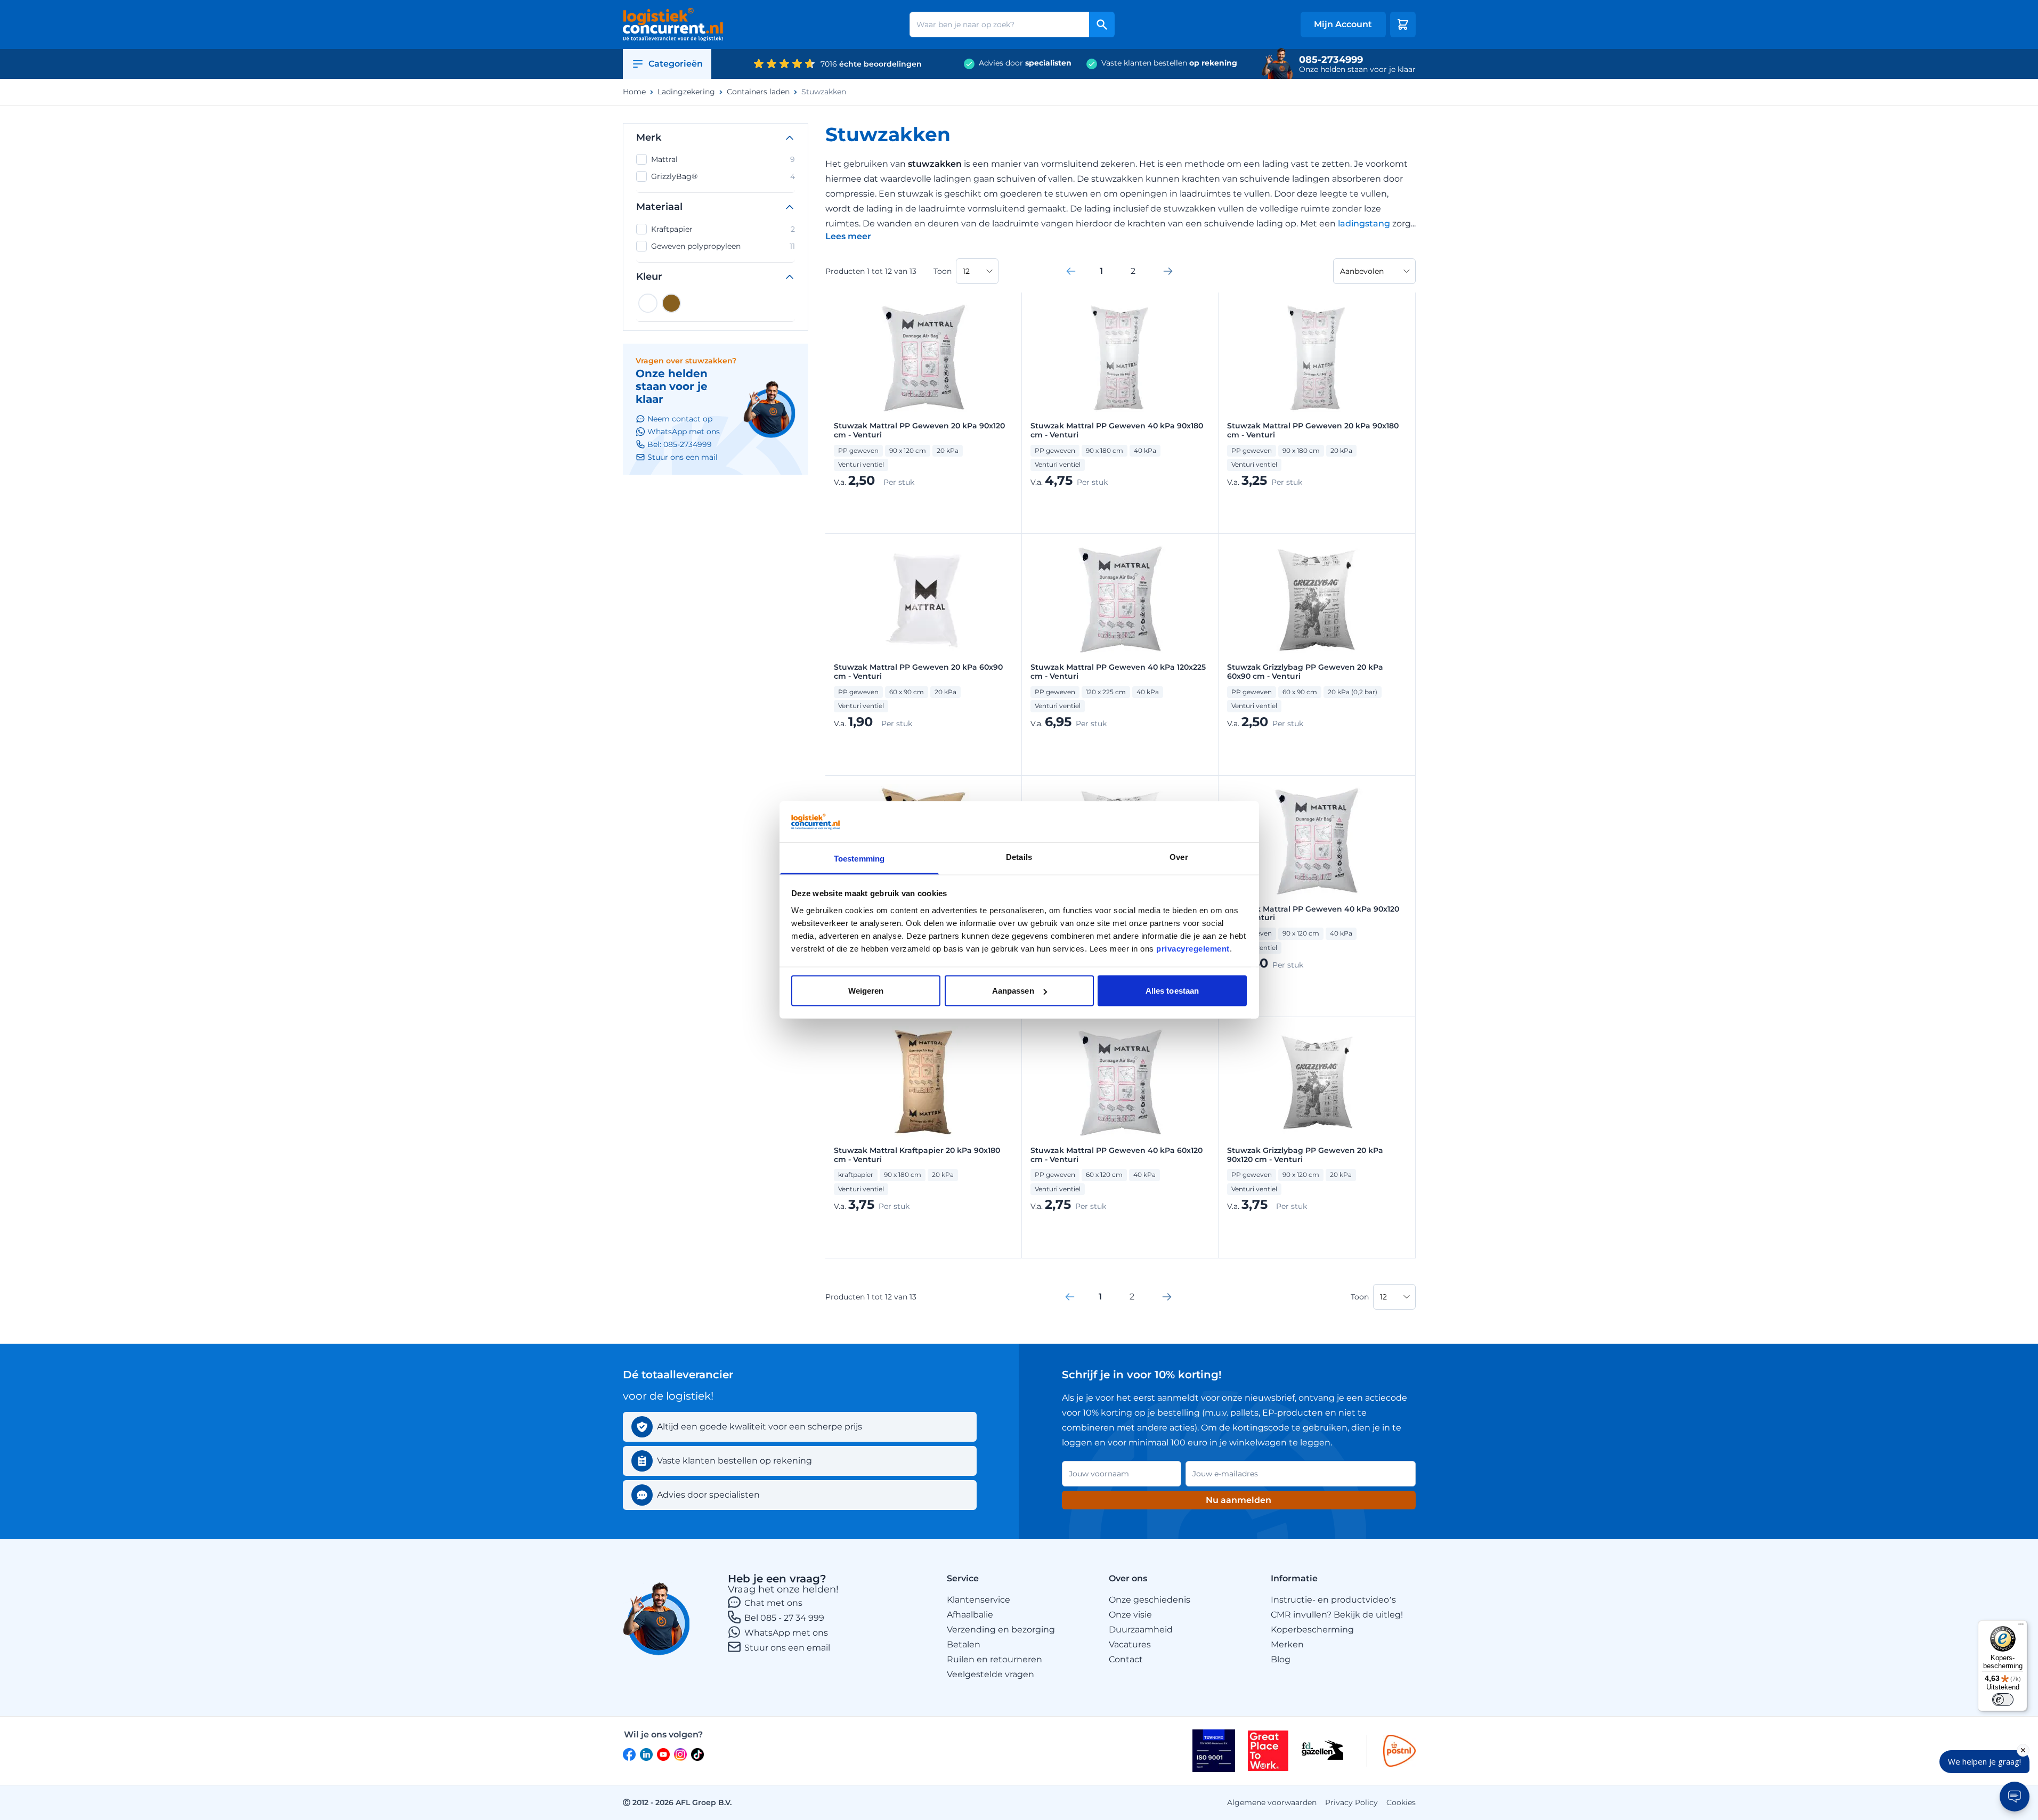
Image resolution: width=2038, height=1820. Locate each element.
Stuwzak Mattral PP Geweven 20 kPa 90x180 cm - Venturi (1313, 430)
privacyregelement (1193, 948)
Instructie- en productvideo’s (1333, 1600)
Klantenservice (979, 1600)
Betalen (964, 1644)
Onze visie (1130, 1615)
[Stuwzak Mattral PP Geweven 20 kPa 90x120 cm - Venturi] (923, 358)
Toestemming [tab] (859, 858)
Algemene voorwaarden (1272, 1802)
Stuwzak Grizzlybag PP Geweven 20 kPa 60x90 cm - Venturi (1305, 672)
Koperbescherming (1312, 1630)
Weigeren (866, 991)
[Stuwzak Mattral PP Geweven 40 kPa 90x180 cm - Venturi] (1120, 358)
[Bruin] (671, 303)
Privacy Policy (1351, 1802)
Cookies (1401, 1802)
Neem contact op (680, 419)
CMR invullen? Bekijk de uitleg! (1337, 1615)
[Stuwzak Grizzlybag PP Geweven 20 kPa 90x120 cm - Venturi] (1317, 1083)
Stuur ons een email (787, 1648)
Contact (1126, 1659)
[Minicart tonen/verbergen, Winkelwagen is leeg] (1403, 25)
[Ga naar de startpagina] (673, 25)
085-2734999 (1331, 60)
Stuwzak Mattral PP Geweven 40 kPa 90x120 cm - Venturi (1313, 914)
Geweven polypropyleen (723, 246)
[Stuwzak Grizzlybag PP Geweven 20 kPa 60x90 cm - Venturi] (1317, 599)
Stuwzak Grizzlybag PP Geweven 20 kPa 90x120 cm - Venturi (1305, 1155)
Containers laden (758, 92)
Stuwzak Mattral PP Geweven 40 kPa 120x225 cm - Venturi (1118, 672)
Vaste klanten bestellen (1169, 63)
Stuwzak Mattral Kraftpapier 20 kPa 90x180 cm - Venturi (917, 1155)
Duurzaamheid (1141, 1630)
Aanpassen (1013, 991)
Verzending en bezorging (1001, 1630)
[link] (1071, 271)
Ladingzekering (686, 92)
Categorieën (676, 64)
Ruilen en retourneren (994, 1659)
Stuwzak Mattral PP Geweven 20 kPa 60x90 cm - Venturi (918, 672)
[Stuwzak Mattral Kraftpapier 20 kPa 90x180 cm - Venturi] (923, 1083)
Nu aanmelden (1239, 1500)
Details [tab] (1019, 856)
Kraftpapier (723, 229)
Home (634, 92)
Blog (1281, 1659)
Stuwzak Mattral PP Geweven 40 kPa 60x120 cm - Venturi (1117, 1155)
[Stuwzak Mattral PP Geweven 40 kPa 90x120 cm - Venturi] (1317, 841)
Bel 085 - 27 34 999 (784, 1618)
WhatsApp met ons (786, 1633)
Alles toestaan (1172, 991)
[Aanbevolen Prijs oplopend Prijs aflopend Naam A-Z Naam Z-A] (1374, 271)
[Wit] (648, 303)
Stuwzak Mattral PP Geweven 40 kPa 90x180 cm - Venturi (1117, 430)
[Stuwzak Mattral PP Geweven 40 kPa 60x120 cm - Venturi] (1120, 1083)
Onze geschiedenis (1150, 1600)
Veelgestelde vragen (990, 1674)
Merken (1287, 1644)
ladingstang (1365, 224)
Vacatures (1130, 1644)
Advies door (1025, 63)
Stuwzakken (824, 92)
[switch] (2003, 1700)
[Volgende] (1168, 271)
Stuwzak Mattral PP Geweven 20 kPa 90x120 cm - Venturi (919, 430)
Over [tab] (1179, 856)
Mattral (723, 159)
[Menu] (2021, 1627)
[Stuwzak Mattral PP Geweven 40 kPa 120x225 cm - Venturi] (1120, 599)
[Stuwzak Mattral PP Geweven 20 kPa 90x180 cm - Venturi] (1317, 358)
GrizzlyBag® (723, 176)
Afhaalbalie (970, 1615)
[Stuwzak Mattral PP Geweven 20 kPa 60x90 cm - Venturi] (923, 599)
